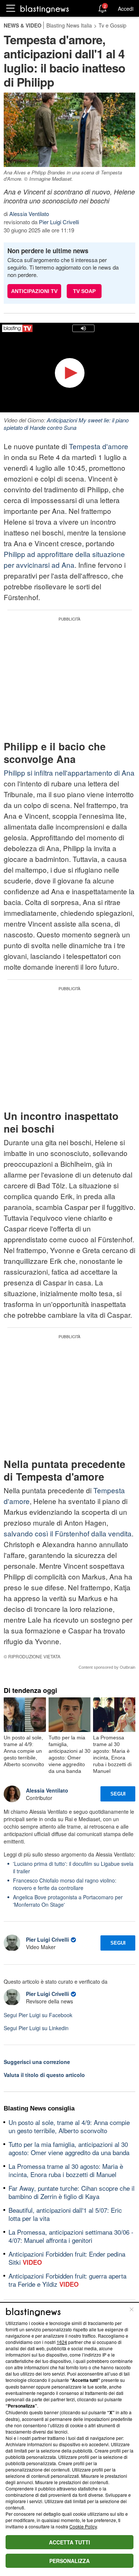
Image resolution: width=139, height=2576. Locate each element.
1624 (62, 2342)
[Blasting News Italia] (45, 9)
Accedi (126, 9)
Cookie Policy (83, 2526)
